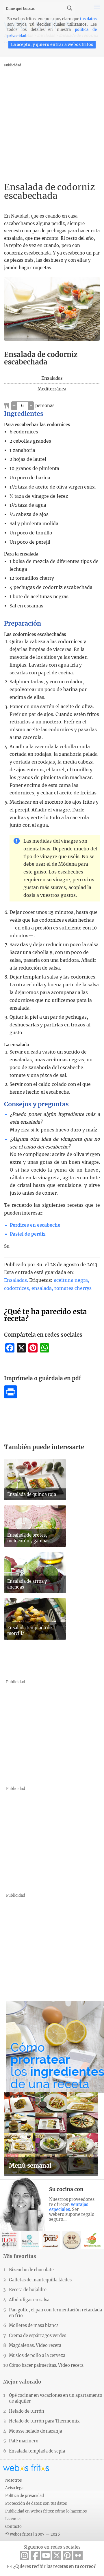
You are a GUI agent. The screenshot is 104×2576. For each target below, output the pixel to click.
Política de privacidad (25, 2495)
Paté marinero (24, 2441)
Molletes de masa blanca (34, 2326)
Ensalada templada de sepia (37, 2451)
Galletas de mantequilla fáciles (40, 2280)
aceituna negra (71, 1280)
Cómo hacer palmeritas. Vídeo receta (46, 2365)
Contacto (13, 2526)
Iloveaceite (9, 2240)
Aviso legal (15, 2488)
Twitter (57, 2556)
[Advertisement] (52, 121)
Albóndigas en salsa (29, 2300)
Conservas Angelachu (72, 2240)
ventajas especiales (69, 2207)
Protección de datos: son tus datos (36, 2503)
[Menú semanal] (51, 2173)
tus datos (88, 19)
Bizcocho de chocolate (31, 2270)
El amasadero (51, 2240)
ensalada (42, 1288)
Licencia (13, 2519)
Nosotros (13, 2480)
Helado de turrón (27, 2411)
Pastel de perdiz (28, 1234)
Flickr (78, 2556)
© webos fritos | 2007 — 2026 (33, 2534)
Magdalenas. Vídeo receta (35, 2345)
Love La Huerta (92, 2240)
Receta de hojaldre (28, 2290)
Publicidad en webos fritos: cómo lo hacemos (46, 2511)
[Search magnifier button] (70, 8)
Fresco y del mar (30, 2240)
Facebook (35, 2556)
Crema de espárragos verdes (38, 2336)
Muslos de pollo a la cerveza (37, 2356)
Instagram (25, 2556)
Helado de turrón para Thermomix (44, 2421)
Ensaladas (15, 1280)
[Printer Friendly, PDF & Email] (11, 1397)
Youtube (46, 2556)
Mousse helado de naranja (36, 2431)
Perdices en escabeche (35, 1225)
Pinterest (67, 2556)
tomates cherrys (73, 1288)
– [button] (14, 405)
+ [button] (31, 405)
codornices (16, 1288)
